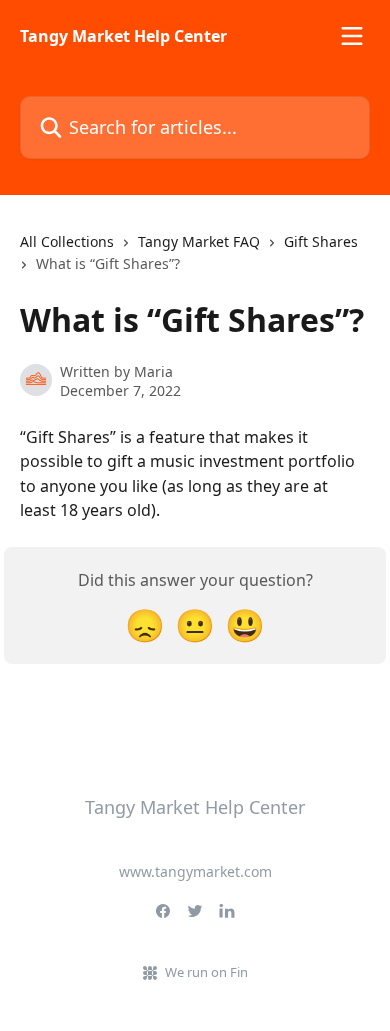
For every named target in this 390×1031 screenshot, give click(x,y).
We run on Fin (206, 972)
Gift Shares (321, 241)
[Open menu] (352, 36)
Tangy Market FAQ (199, 241)
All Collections (67, 241)
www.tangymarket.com (195, 871)
